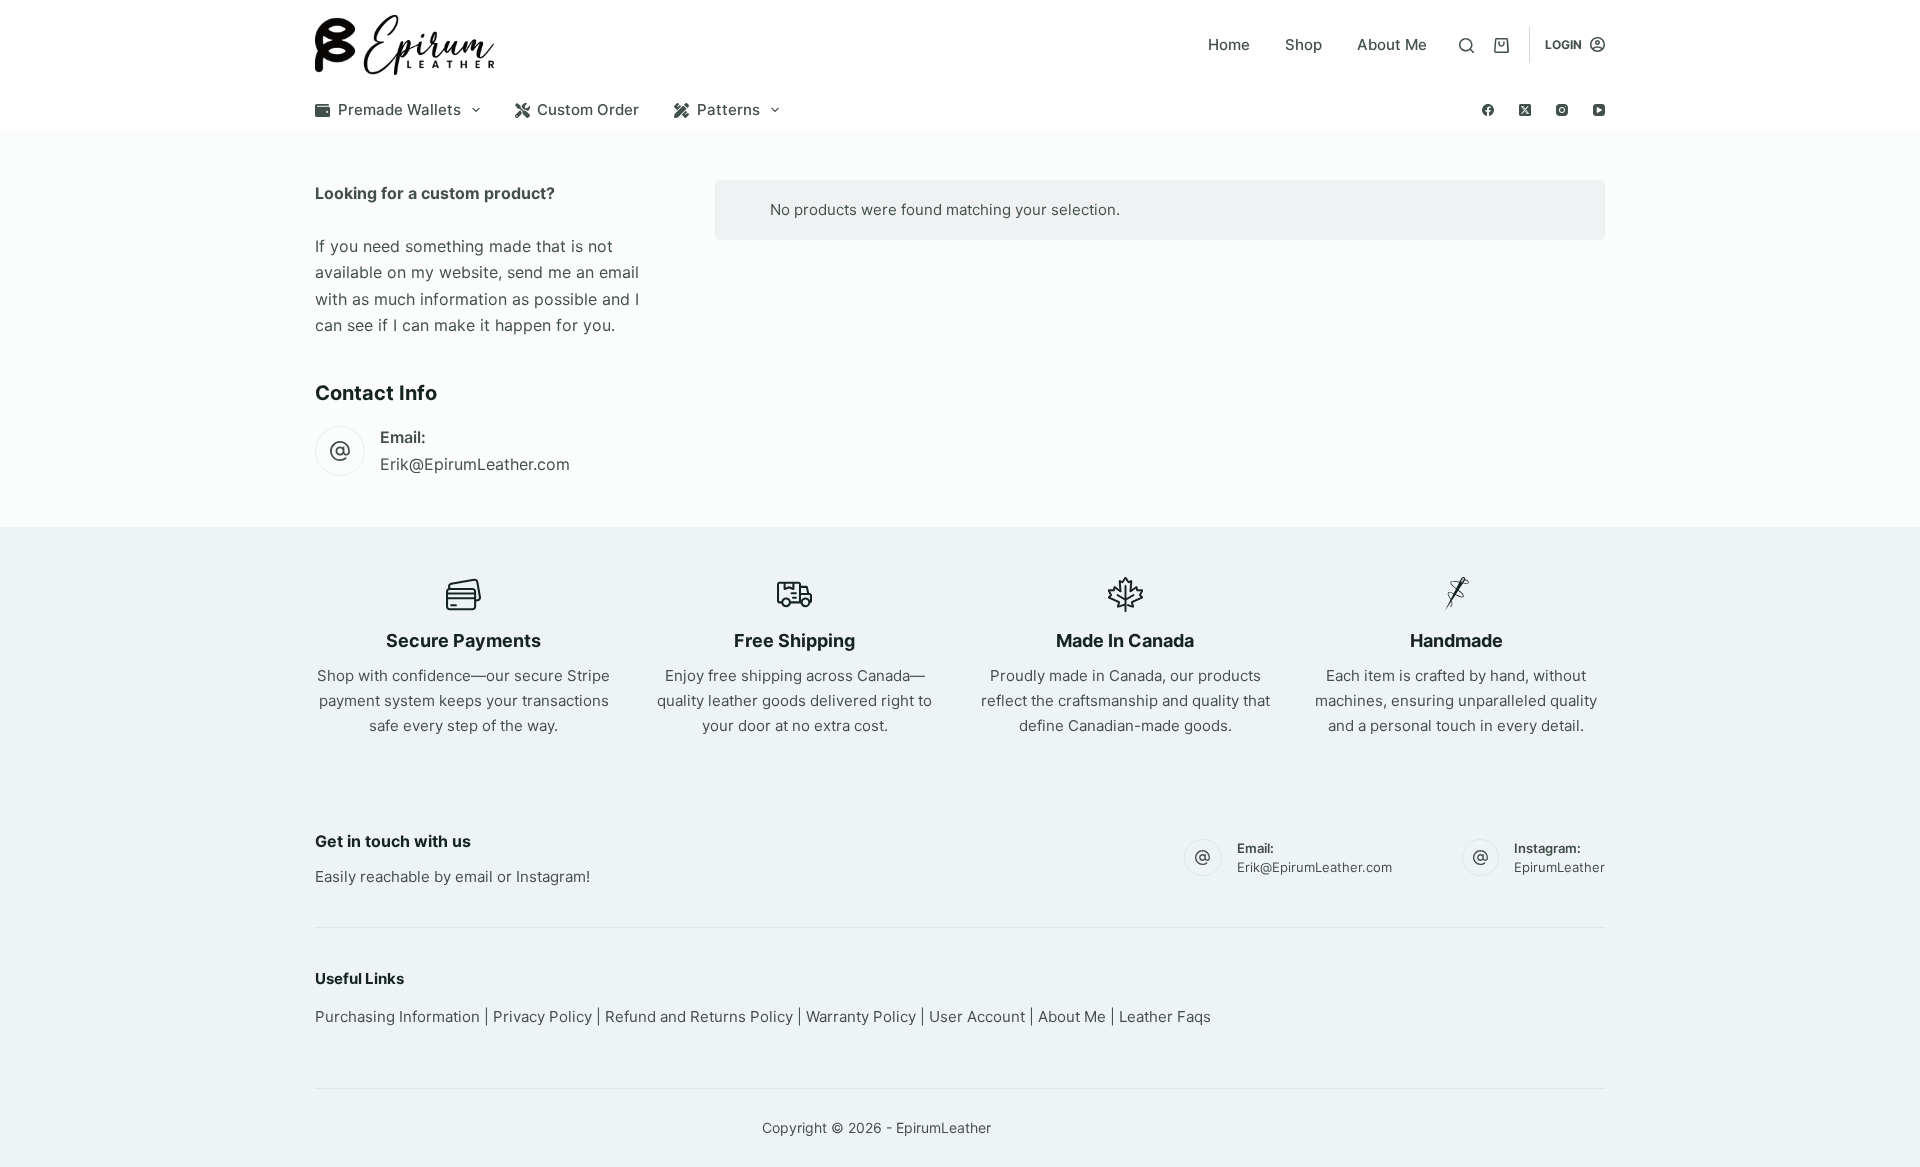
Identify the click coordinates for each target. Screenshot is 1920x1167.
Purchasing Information (397, 1016)
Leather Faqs (1165, 1016)
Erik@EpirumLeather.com (475, 464)
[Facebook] (1488, 110)
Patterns (728, 109)
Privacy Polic (538, 1016)
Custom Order (588, 109)
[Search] (1466, 45)
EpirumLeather (1559, 867)
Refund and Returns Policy (699, 1016)
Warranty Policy (861, 1016)
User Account (977, 1016)
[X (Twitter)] (1525, 110)
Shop (1303, 44)
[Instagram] (1562, 110)
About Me (1392, 44)
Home (1229, 44)
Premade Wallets (399, 109)
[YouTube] (1599, 110)
